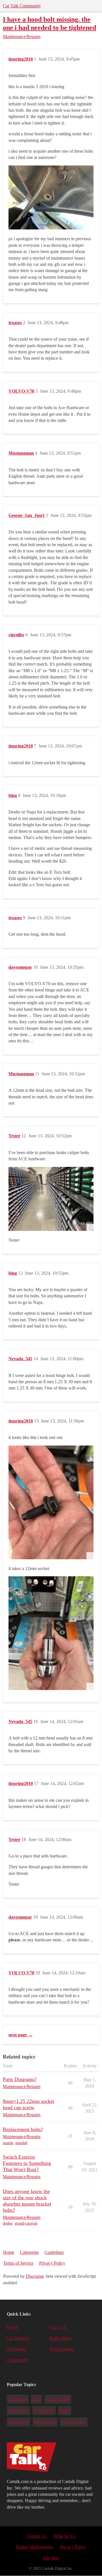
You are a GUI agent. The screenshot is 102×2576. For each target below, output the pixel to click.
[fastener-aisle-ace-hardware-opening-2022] (51, 1199)
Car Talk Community (22, 6)
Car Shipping (58, 2399)
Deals (65, 2410)
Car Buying (44, 2410)
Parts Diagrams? (20, 2079)
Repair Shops (61, 2349)
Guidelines (54, 2252)
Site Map (51, 2558)
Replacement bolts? (23, 2129)
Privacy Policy (52, 2263)
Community (17, 2360)
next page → (21, 2035)
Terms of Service (18, 2263)
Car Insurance (74, 2422)
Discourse (35, 2276)
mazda (8, 2143)
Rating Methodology (35, 2547)
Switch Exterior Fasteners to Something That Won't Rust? (27, 2163)
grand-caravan (26, 2223)
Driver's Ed (18, 2410)
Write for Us (65, 2536)
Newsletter (16, 2349)
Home (9, 2252)
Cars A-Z (58, 2327)
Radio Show (60, 2338)
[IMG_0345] (51, 197)
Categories (29, 2252)
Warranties (18, 2399)
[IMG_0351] (51, 1502)
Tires (36, 2399)
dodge (8, 2223)
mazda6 (21, 2143)
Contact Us (37, 2536)
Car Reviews (18, 2338)
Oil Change (19, 2422)
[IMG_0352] (51, 1633)
